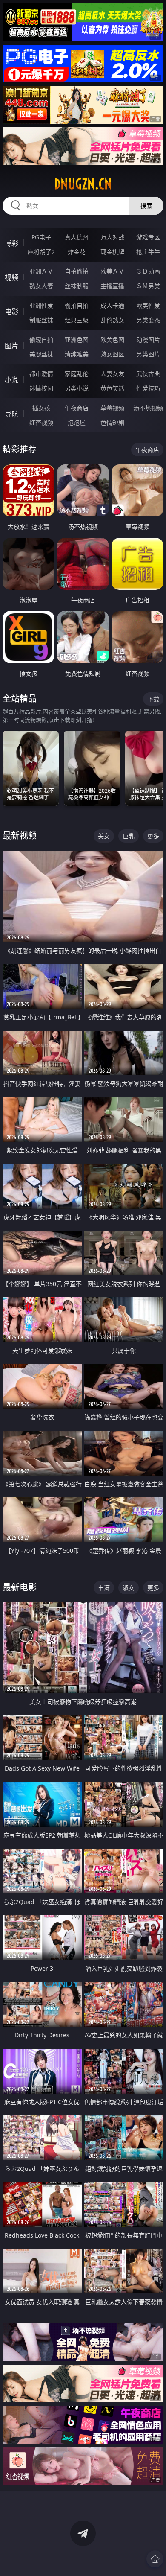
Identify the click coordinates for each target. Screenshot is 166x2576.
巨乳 (129, 836)
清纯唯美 (77, 354)
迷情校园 (41, 388)
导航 (11, 414)
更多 (153, 836)
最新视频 (20, 836)
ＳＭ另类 (148, 286)
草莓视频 (112, 408)
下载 (153, 699)
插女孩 (41, 408)
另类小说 (77, 388)
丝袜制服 (77, 286)
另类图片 (148, 354)
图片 (11, 346)
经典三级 (77, 320)
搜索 (146, 206)
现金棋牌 (112, 252)
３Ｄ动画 (148, 271)
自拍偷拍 (77, 271)
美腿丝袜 (41, 354)
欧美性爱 (148, 305)
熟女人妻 (41, 286)
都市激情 (41, 374)
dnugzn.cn (83, 184)
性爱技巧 (148, 388)
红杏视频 (41, 422)
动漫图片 (148, 340)
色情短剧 (112, 422)
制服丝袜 (41, 320)
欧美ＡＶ (112, 271)
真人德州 (77, 237)
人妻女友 (112, 374)
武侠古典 (148, 374)
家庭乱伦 (77, 374)
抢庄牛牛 (148, 252)
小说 (11, 380)
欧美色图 (112, 340)
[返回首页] (155, 2559)
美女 (104, 836)
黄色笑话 (112, 388)
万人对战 (112, 237)
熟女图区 (112, 354)
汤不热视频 (148, 408)
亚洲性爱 (41, 305)
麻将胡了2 (41, 252)
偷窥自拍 (41, 340)
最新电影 (20, 1587)
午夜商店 (77, 408)
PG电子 (41, 237)
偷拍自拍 (77, 305)
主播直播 (112, 286)
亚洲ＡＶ (41, 271)
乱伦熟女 (112, 320)
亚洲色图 (77, 340)
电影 (11, 312)
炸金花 (77, 252)
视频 (11, 277)
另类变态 (148, 320)
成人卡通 (112, 305)
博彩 (11, 243)
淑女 (129, 1588)
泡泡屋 (77, 422)
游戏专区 (148, 237)
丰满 (104, 1588)
